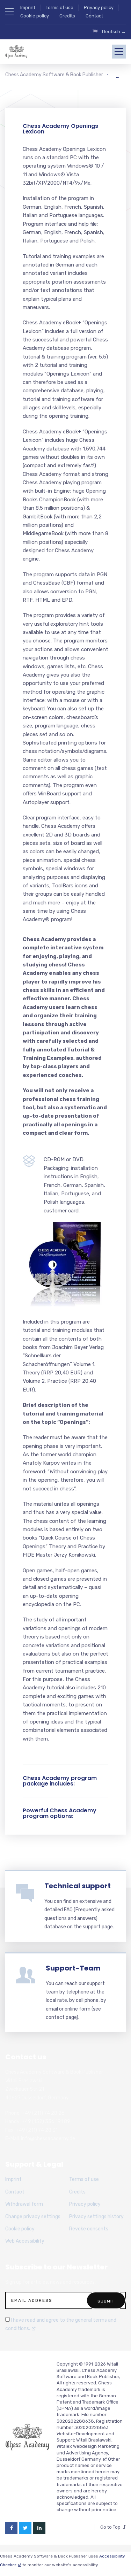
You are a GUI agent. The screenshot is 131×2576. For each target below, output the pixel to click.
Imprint (28, 7)
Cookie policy (35, 16)
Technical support (78, 1886)
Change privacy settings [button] (33, 2217)
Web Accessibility (25, 2241)
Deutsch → (114, 32)
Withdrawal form (24, 2204)
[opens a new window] (11, 2528)
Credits (67, 16)
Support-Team (73, 1968)
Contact (94, 16)
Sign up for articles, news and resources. (50, 2282)
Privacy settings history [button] (96, 2217)
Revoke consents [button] (89, 2229)
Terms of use (60, 7)
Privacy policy (99, 7)
